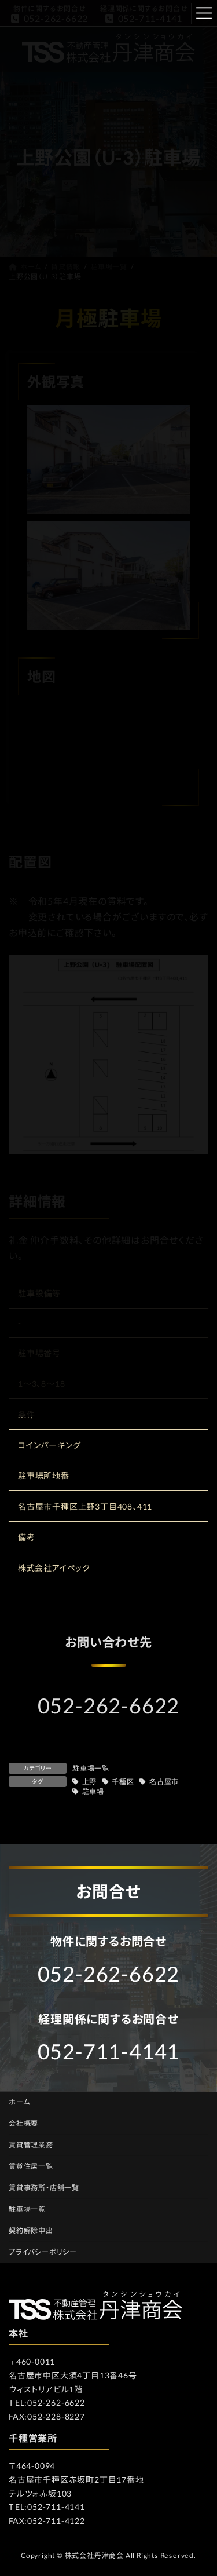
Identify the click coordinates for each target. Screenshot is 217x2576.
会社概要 (23, 2123)
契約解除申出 (31, 2230)
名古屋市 (164, 1782)
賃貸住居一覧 (31, 2166)
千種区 (123, 1782)
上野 (89, 1782)
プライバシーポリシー (43, 2252)
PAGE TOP (200, 2488)
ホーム (19, 2102)
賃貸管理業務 (31, 2145)
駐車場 (93, 1791)
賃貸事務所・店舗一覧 (44, 2188)
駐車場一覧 (91, 1768)
